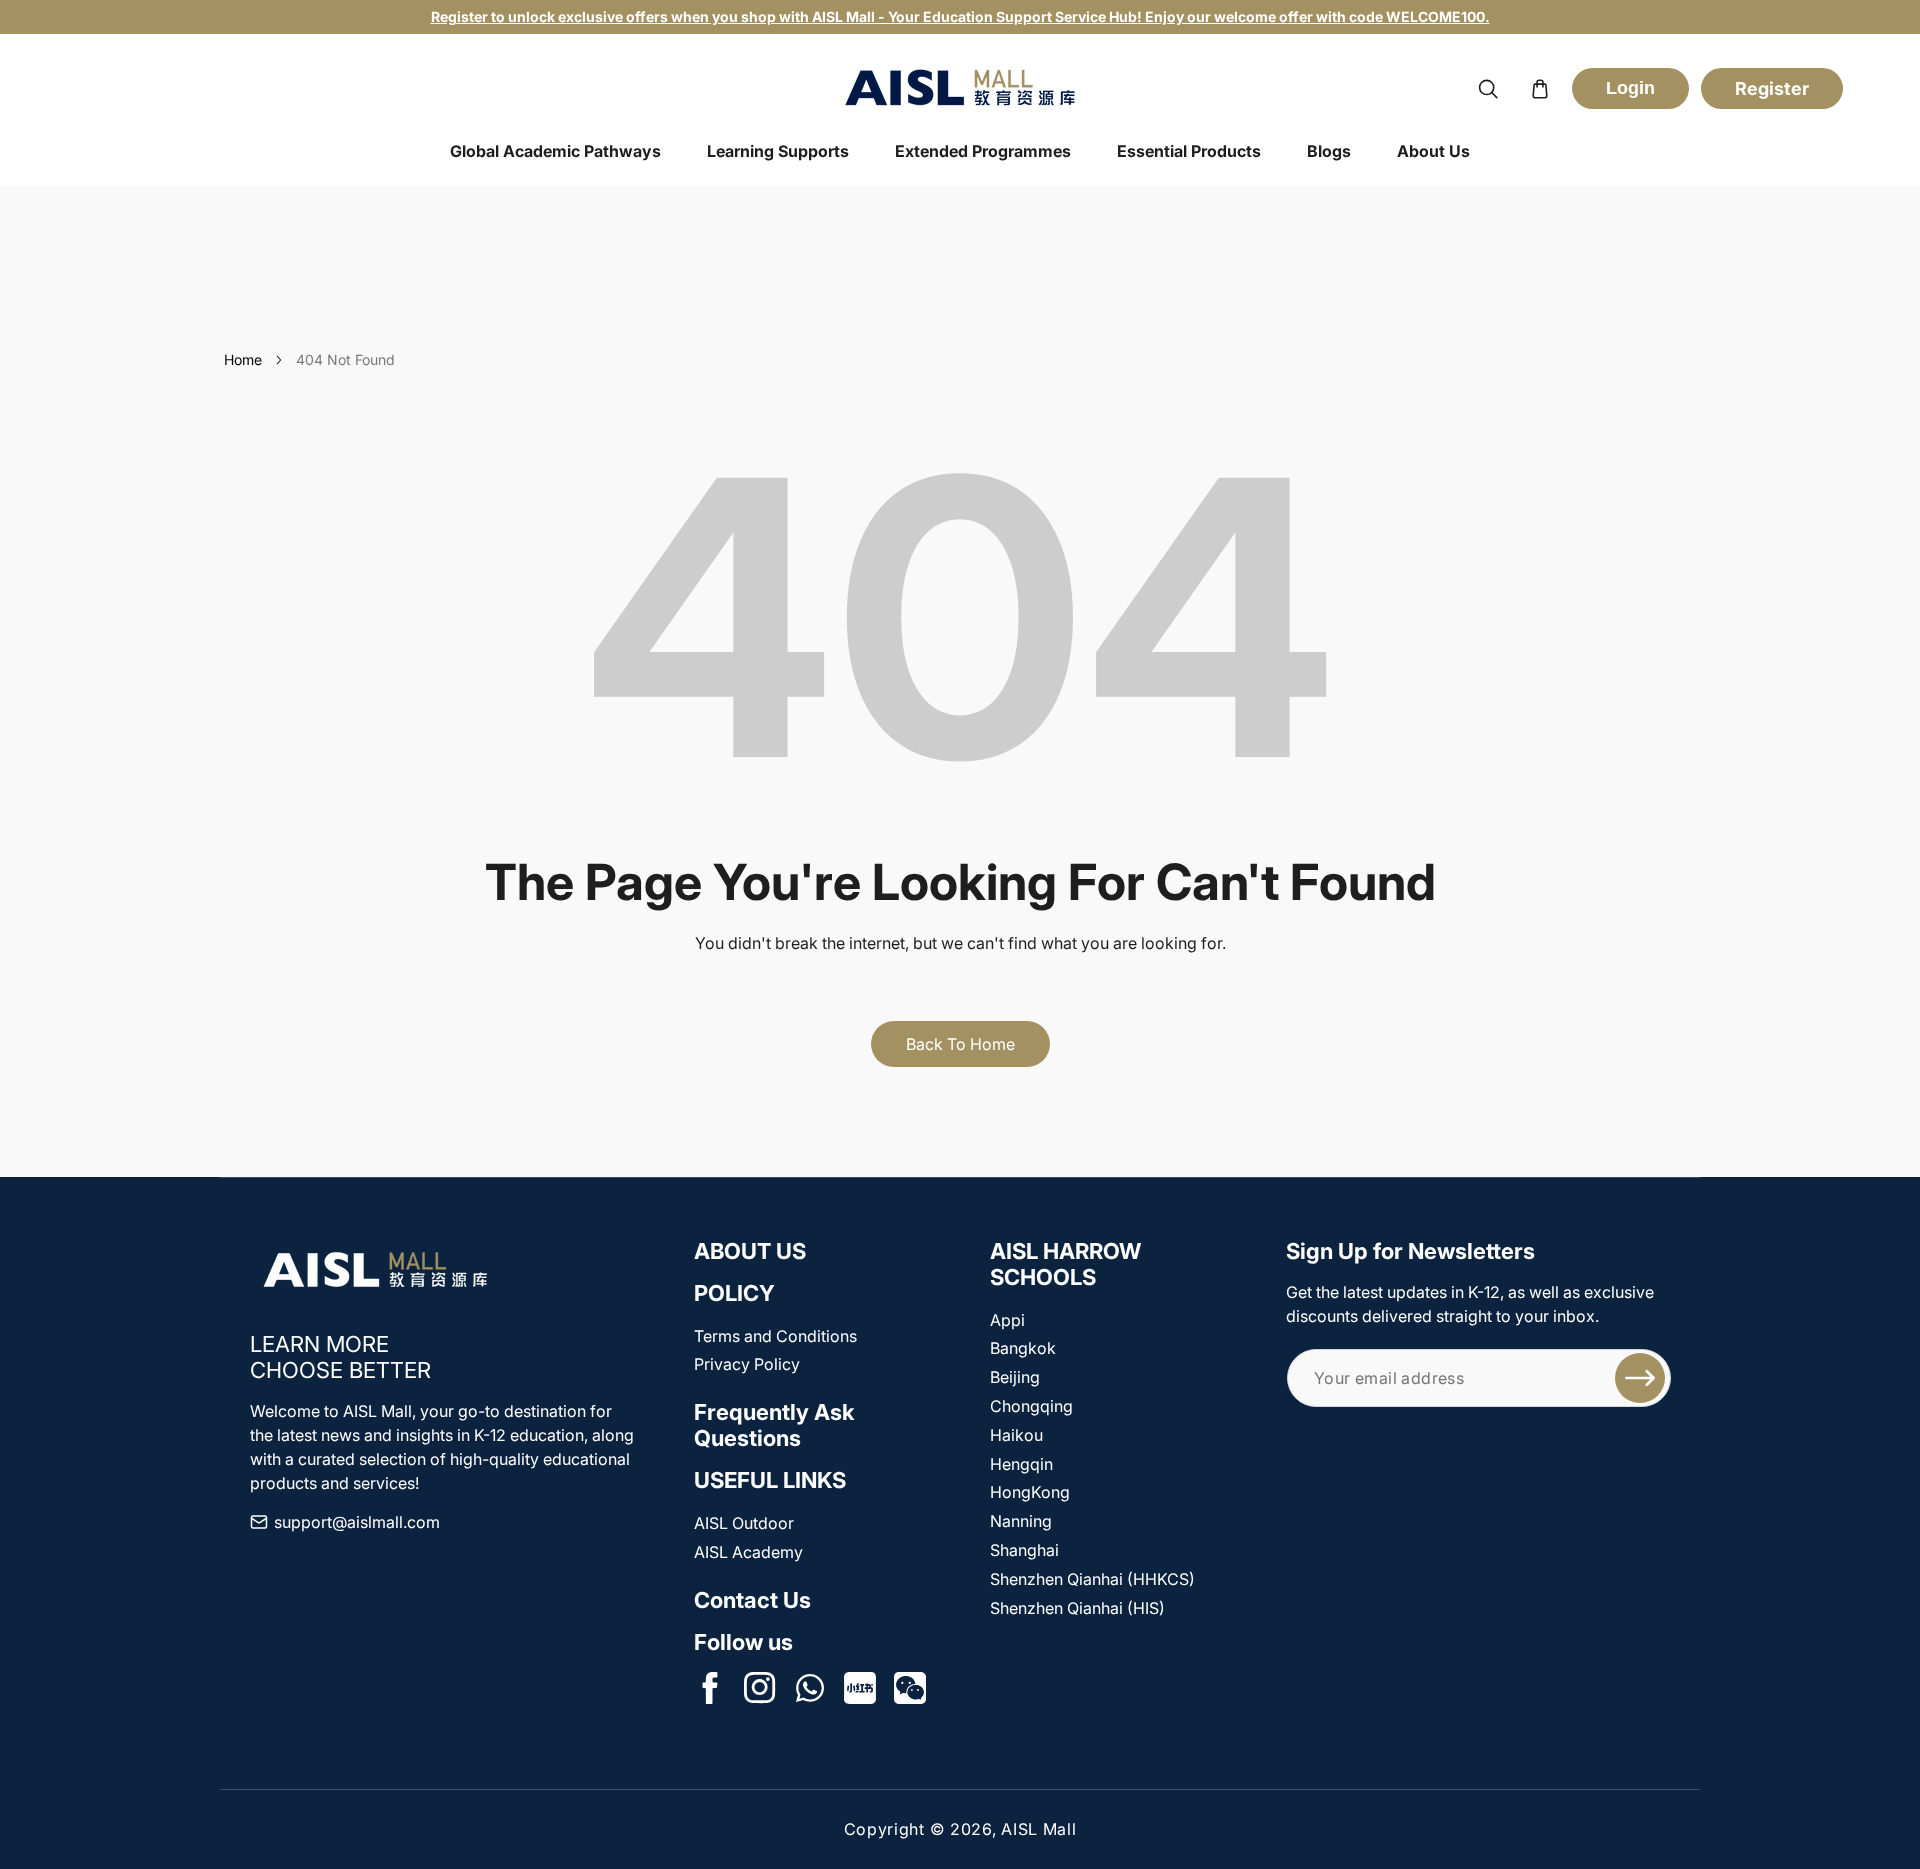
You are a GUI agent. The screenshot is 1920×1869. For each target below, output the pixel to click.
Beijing (1015, 1377)
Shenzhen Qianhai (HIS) (1077, 1608)
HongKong (1030, 1492)
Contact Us (752, 1600)
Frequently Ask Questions (774, 1425)
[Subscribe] (1640, 1378)
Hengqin (1021, 1464)
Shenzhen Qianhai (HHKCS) (1092, 1579)
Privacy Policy (747, 1364)
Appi (1007, 1320)
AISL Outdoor (744, 1523)
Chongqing (1031, 1406)
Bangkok (1023, 1348)
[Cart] (1540, 89)
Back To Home (960, 1044)
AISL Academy (748, 1552)
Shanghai (1024, 1550)
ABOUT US (750, 1251)
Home (243, 359)
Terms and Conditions (775, 1336)
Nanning (1021, 1521)
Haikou (1016, 1435)
